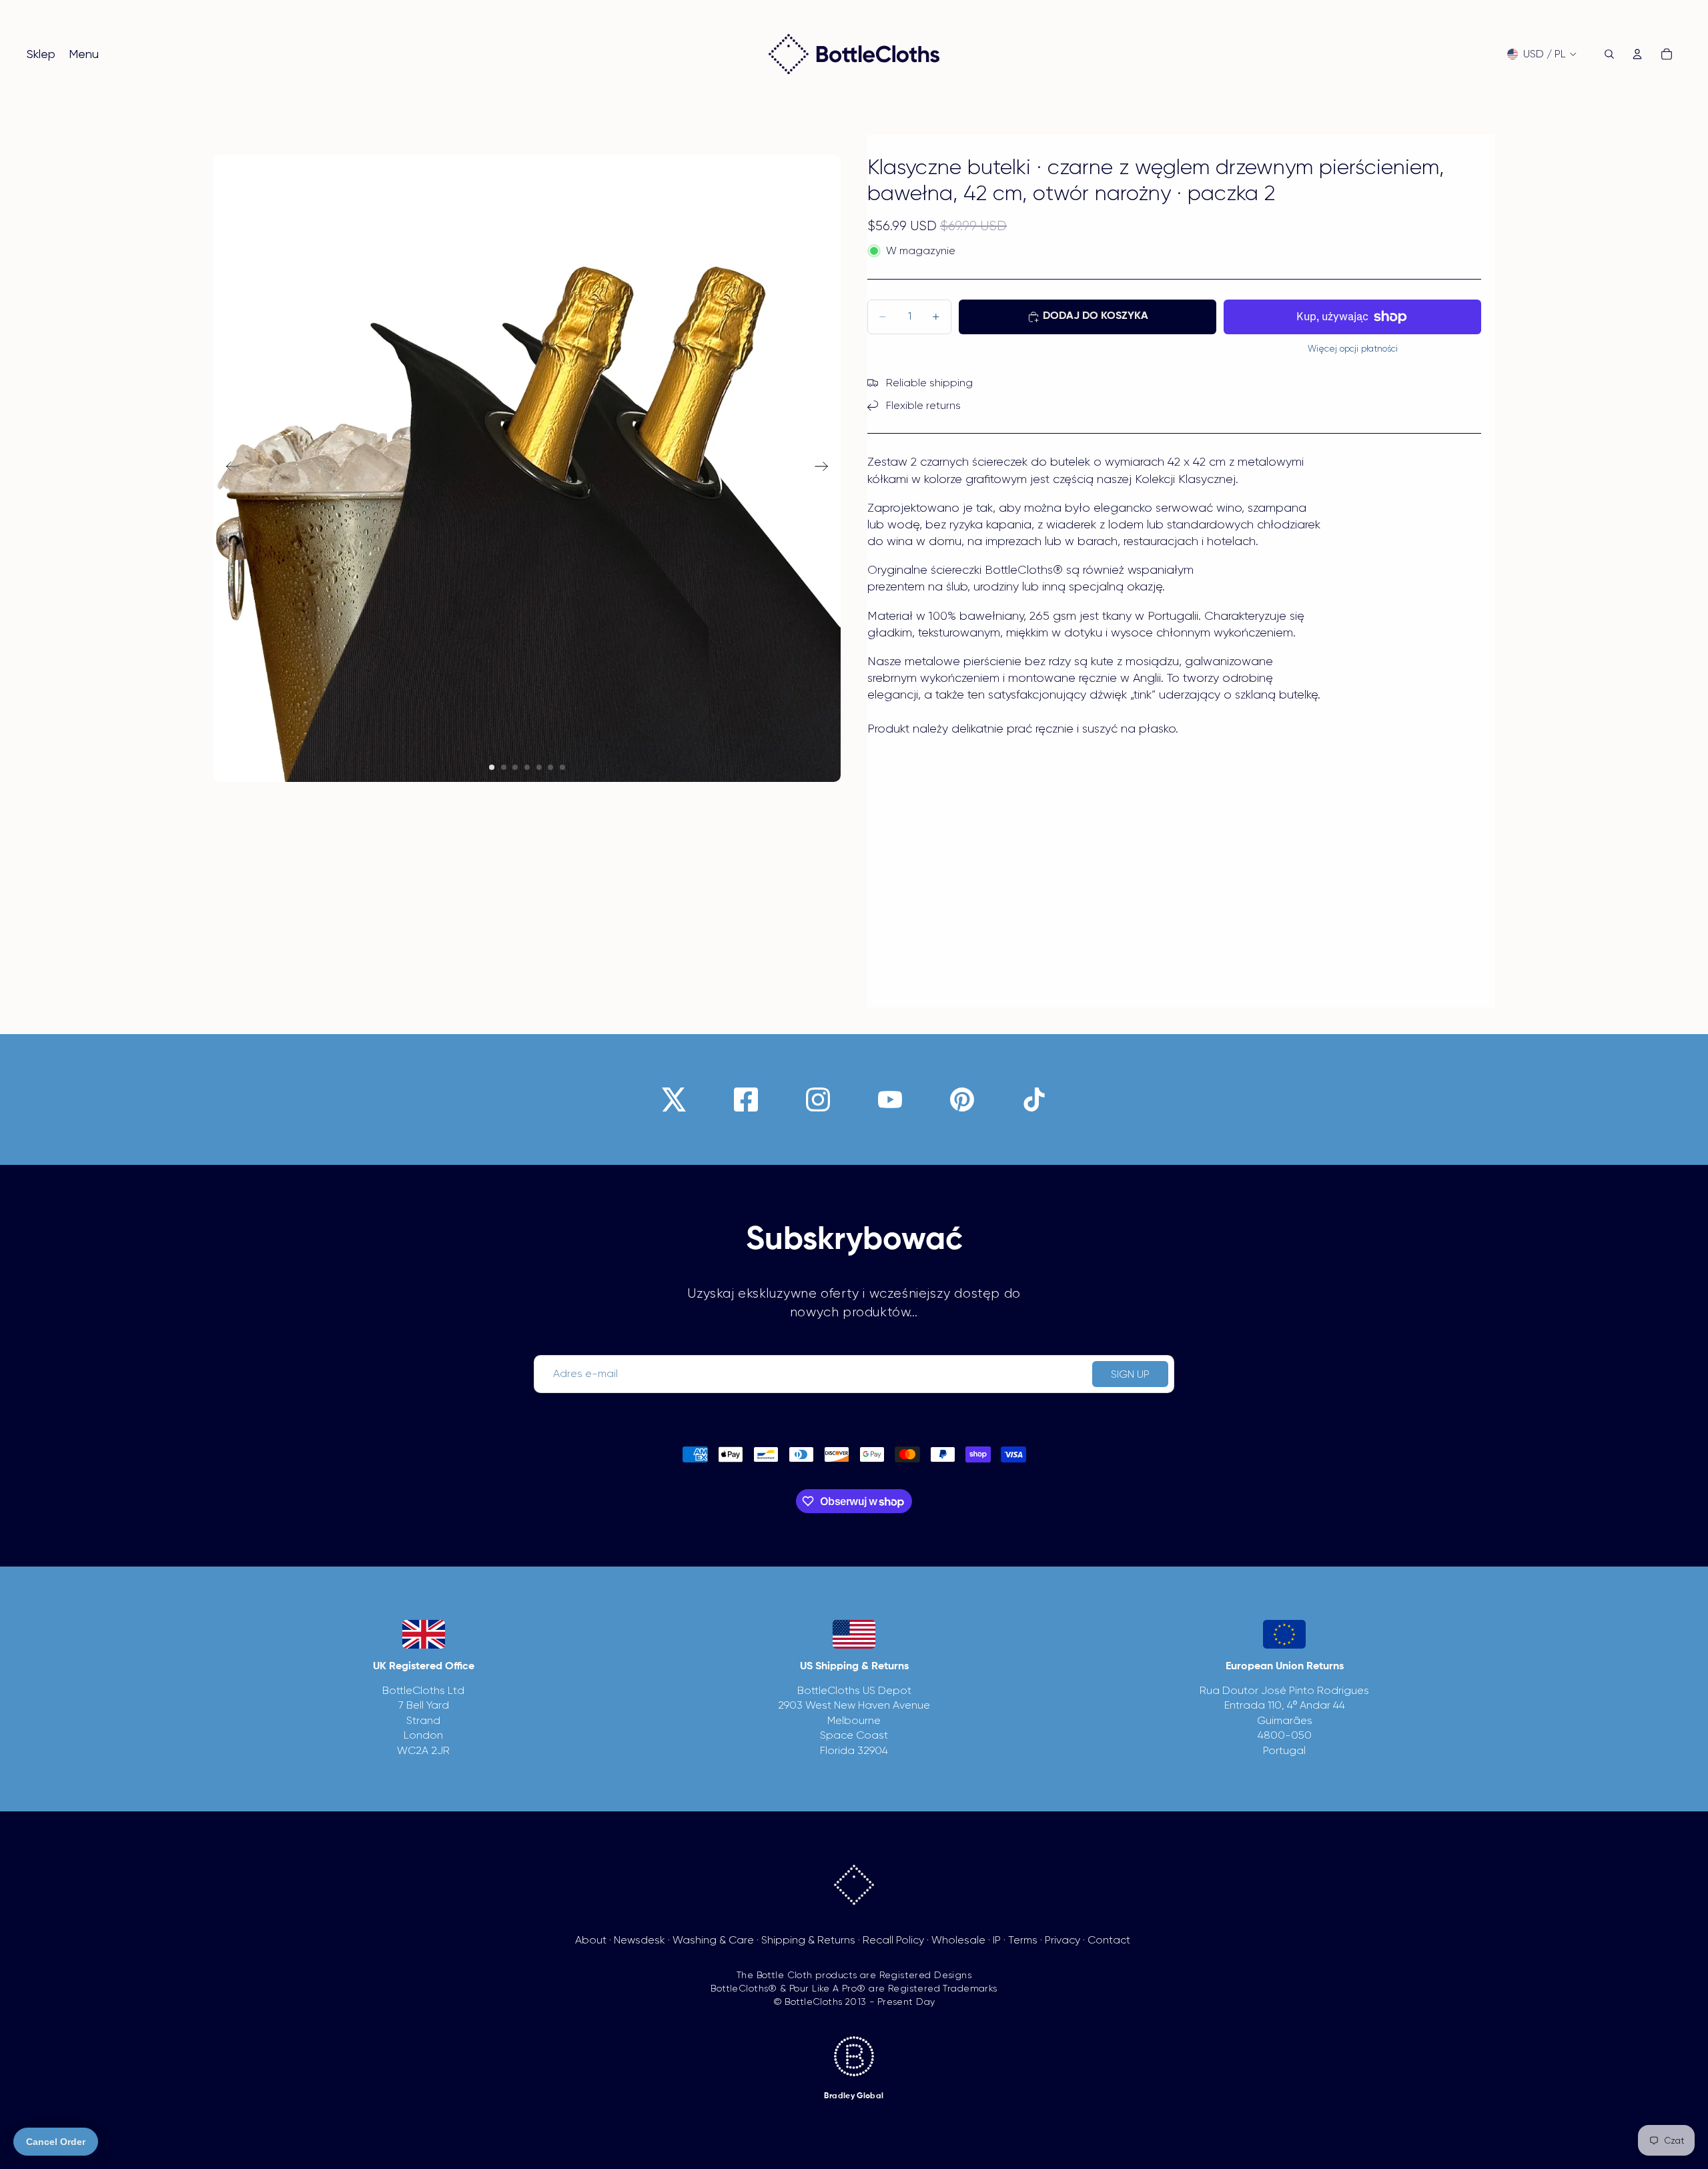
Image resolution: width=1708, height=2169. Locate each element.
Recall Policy (893, 1940)
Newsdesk (639, 1940)
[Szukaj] (1609, 54)
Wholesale (958, 1940)
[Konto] (1637, 54)
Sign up (1130, 1374)
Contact (1109, 1940)
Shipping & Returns (808, 1940)
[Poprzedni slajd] (229, 468)
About (591, 1940)
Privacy (1062, 1940)
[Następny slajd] (826, 468)
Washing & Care (713, 1940)
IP (997, 1940)
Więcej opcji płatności (1353, 349)
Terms (1023, 1940)
